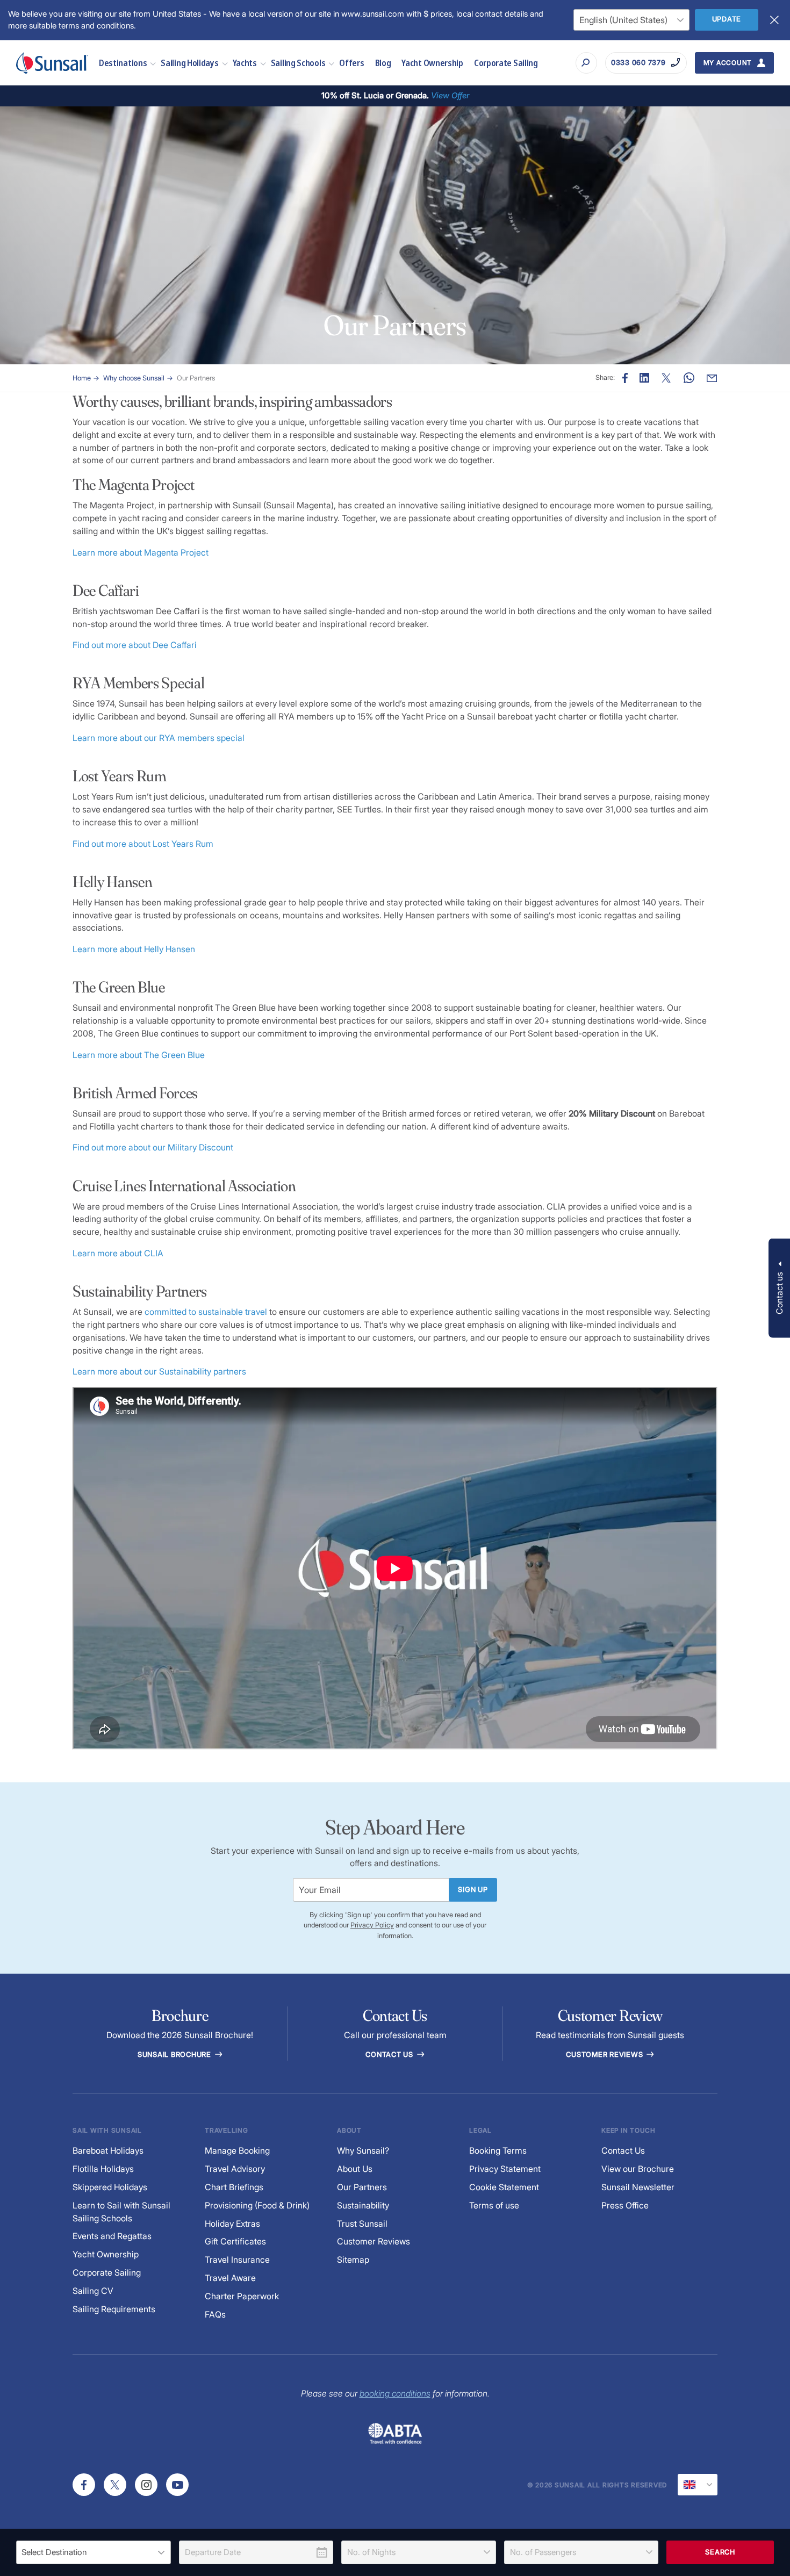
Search (720, 2552)
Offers (351, 63)
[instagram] (146, 2485)
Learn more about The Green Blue (139, 1055)
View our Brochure (638, 2169)
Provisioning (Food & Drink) (257, 2206)
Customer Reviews (374, 2242)
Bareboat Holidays (108, 2151)
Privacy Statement (505, 2169)
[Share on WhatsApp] (689, 378)
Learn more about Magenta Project (141, 553)
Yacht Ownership (432, 63)
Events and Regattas (112, 2236)
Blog (383, 63)
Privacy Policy (372, 1925)
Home (82, 378)
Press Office (625, 2206)
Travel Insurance (237, 2260)
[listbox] (94, 2552)
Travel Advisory (235, 2169)
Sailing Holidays (189, 63)
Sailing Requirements (114, 2309)
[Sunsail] (52, 63)
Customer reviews (605, 2055)
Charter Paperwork (242, 2296)
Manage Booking (237, 2151)
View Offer (450, 95)
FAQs (215, 2315)
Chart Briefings (234, 2187)
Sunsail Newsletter (638, 2187)
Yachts (245, 63)
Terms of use (494, 2206)
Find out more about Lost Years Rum (143, 844)
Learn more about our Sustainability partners (159, 1372)
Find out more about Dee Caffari (135, 645)
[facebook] (84, 2485)
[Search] (586, 63)
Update (727, 19)
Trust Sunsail (362, 2224)
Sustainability (363, 2206)
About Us (355, 2169)
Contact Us (390, 2055)
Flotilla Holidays (103, 2169)
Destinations (123, 63)
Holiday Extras (232, 2224)
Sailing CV (93, 2291)
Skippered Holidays (110, 2187)
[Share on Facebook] (625, 378)
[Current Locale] (698, 2485)
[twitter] (115, 2485)
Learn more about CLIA (118, 1253)
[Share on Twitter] (666, 378)
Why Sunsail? (363, 2151)
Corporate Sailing (506, 63)
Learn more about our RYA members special (159, 738)
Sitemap (353, 2260)
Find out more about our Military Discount (153, 1147)
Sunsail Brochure (175, 2055)
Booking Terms (498, 2151)
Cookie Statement (504, 2187)
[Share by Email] (712, 378)
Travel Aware (230, 2278)
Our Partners (196, 378)
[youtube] (177, 2485)
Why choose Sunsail (134, 378)
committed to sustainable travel (206, 1312)
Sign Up (473, 1890)
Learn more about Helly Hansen (134, 949)
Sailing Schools (298, 63)
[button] (779, 1288)
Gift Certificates (235, 2242)
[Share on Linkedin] (644, 378)
